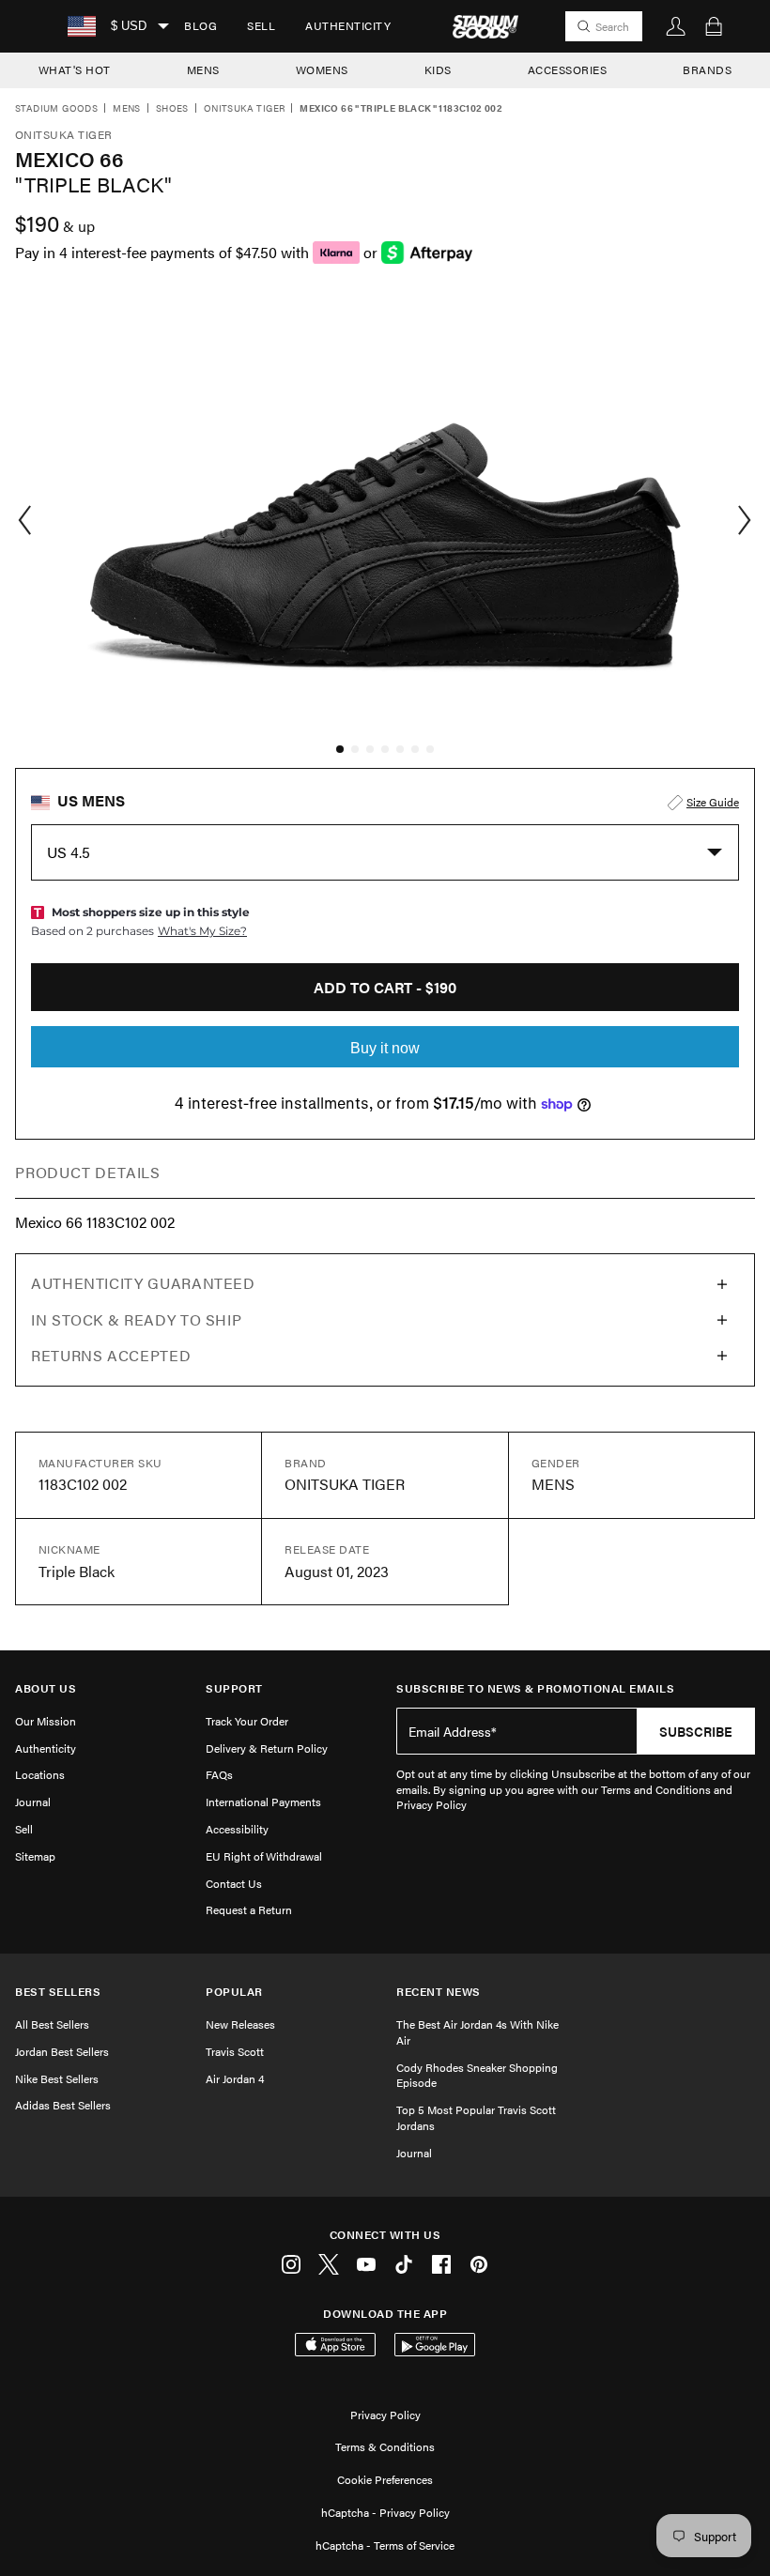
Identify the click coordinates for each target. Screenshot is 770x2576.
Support (234, 1688)
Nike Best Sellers (57, 2078)
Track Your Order (247, 1721)
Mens (127, 109)
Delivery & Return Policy (267, 1748)
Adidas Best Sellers (63, 2105)
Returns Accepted (111, 1355)
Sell (261, 25)
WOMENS (322, 69)
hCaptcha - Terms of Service (385, 2545)
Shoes (172, 109)
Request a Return (249, 1909)
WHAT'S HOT (75, 69)
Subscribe (696, 1731)
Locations (40, 1774)
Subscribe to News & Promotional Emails (535, 1688)
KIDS (438, 69)
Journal (33, 1802)
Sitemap (35, 1856)
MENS (203, 69)
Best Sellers (58, 1992)
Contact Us (234, 1883)
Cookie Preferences (385, 2479)
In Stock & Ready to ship (136, 1319)
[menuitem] (200, 26)
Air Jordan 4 (235, 2078)
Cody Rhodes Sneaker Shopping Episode (477, 2075)
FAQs (219, 1774)
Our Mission (46, 1721)
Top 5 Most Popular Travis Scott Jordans (476, 2117)
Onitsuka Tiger (245, 109)
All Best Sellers (52, 2024)
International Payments (263, 1802)
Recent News (439, 1992)
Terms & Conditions (385, 2446)
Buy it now (385, 1048)
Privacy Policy (385, 2415)
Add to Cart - (385, 987)
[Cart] (714, 26)
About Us (46, 1688)
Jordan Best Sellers (62, 2051)
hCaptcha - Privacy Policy (385, 2512)
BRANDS (707, 69)
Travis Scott (235, 2051)
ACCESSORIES (568, 69)
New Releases (240, 2024)
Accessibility (237, 1829)
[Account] (676, 26)
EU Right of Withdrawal (264, 1856)
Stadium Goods (56, 109)
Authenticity (348, 25)
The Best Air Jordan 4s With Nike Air (477, 2032)
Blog (200, 25)
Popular (234, 1992)
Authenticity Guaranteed (143, 1283)
